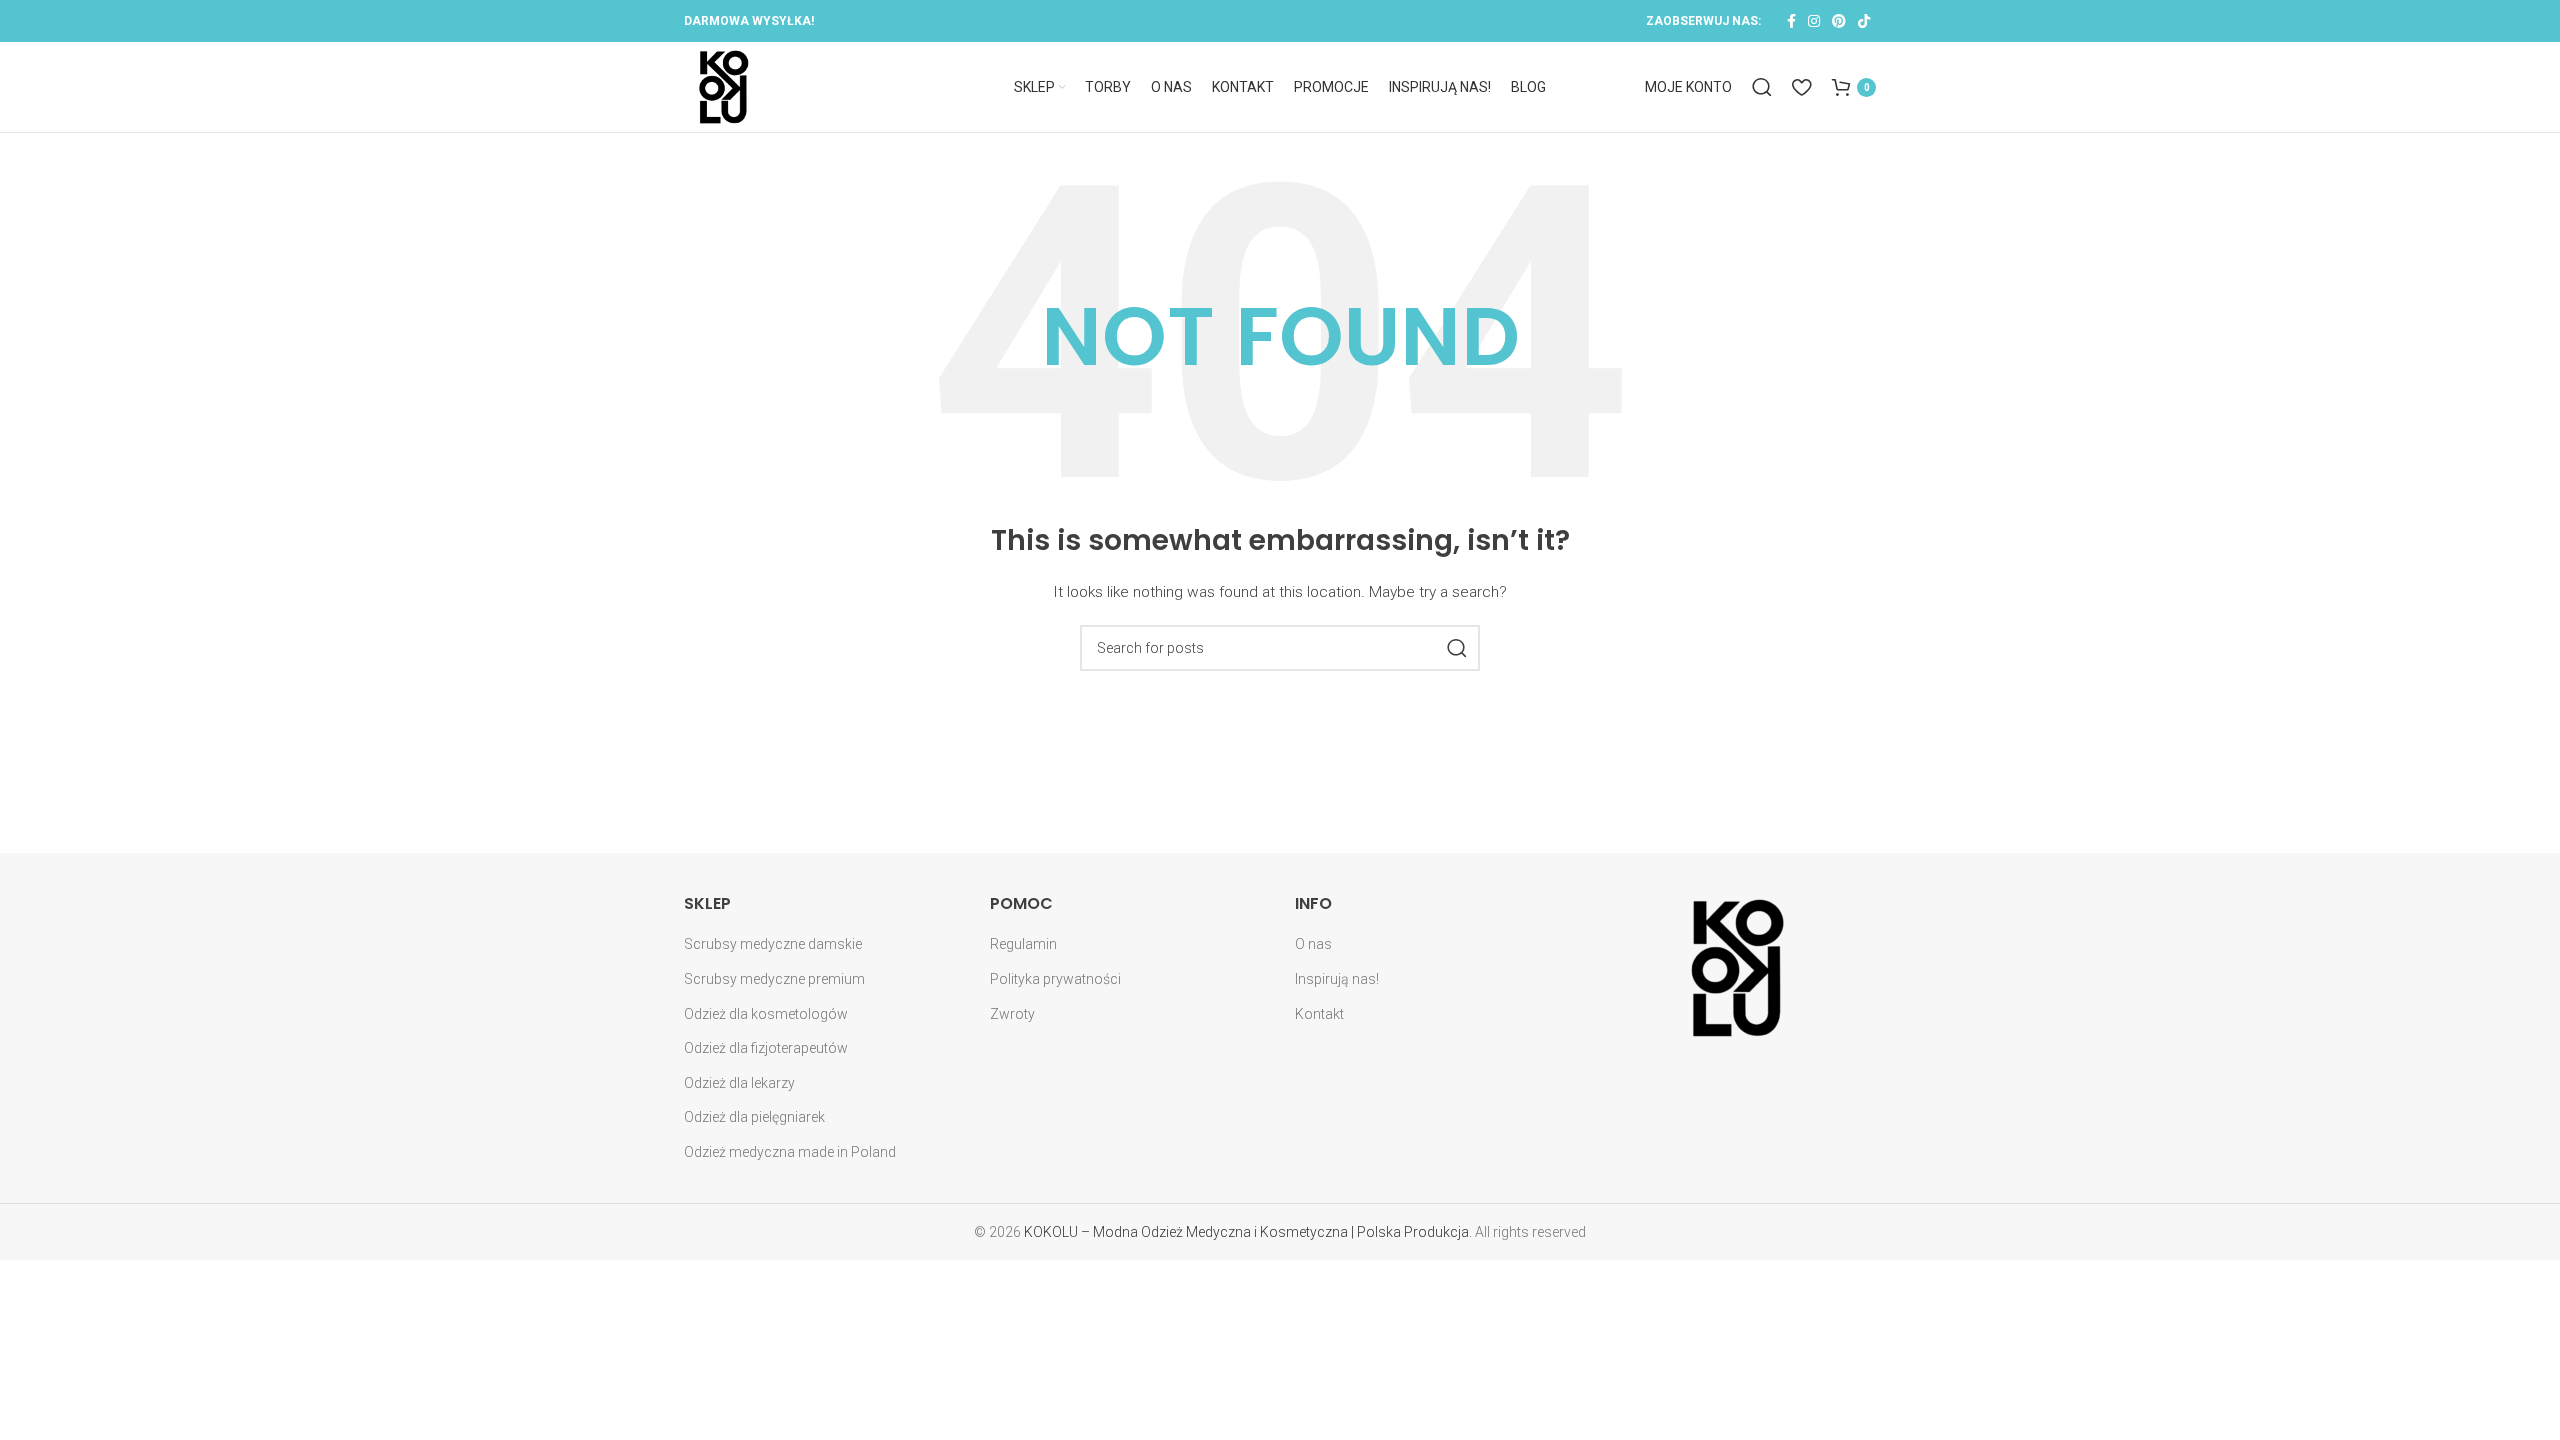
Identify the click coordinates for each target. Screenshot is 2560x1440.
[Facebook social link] (1791, 21)
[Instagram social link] (1814, 21)
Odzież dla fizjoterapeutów (766, 1048)
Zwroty (1012, 1014)
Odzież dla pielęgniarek (754, 1117)
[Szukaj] (1762, 87)
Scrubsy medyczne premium (774, 979)
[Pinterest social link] (1839, 21)
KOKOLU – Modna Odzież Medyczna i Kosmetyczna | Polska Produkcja (1246, 1232)
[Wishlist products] (1801, 87)
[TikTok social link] (1864, 21)
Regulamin (1023, 944)
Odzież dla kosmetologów (766, 1014)
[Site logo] (724, 86)
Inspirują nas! (1337, 979)
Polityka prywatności (1055, 979)
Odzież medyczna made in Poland (790, 1152)
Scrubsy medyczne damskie (773, 944)
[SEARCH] (1457, 648)
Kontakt (1319, 1014)
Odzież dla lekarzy (739, 1083)
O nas (1313, 944)
